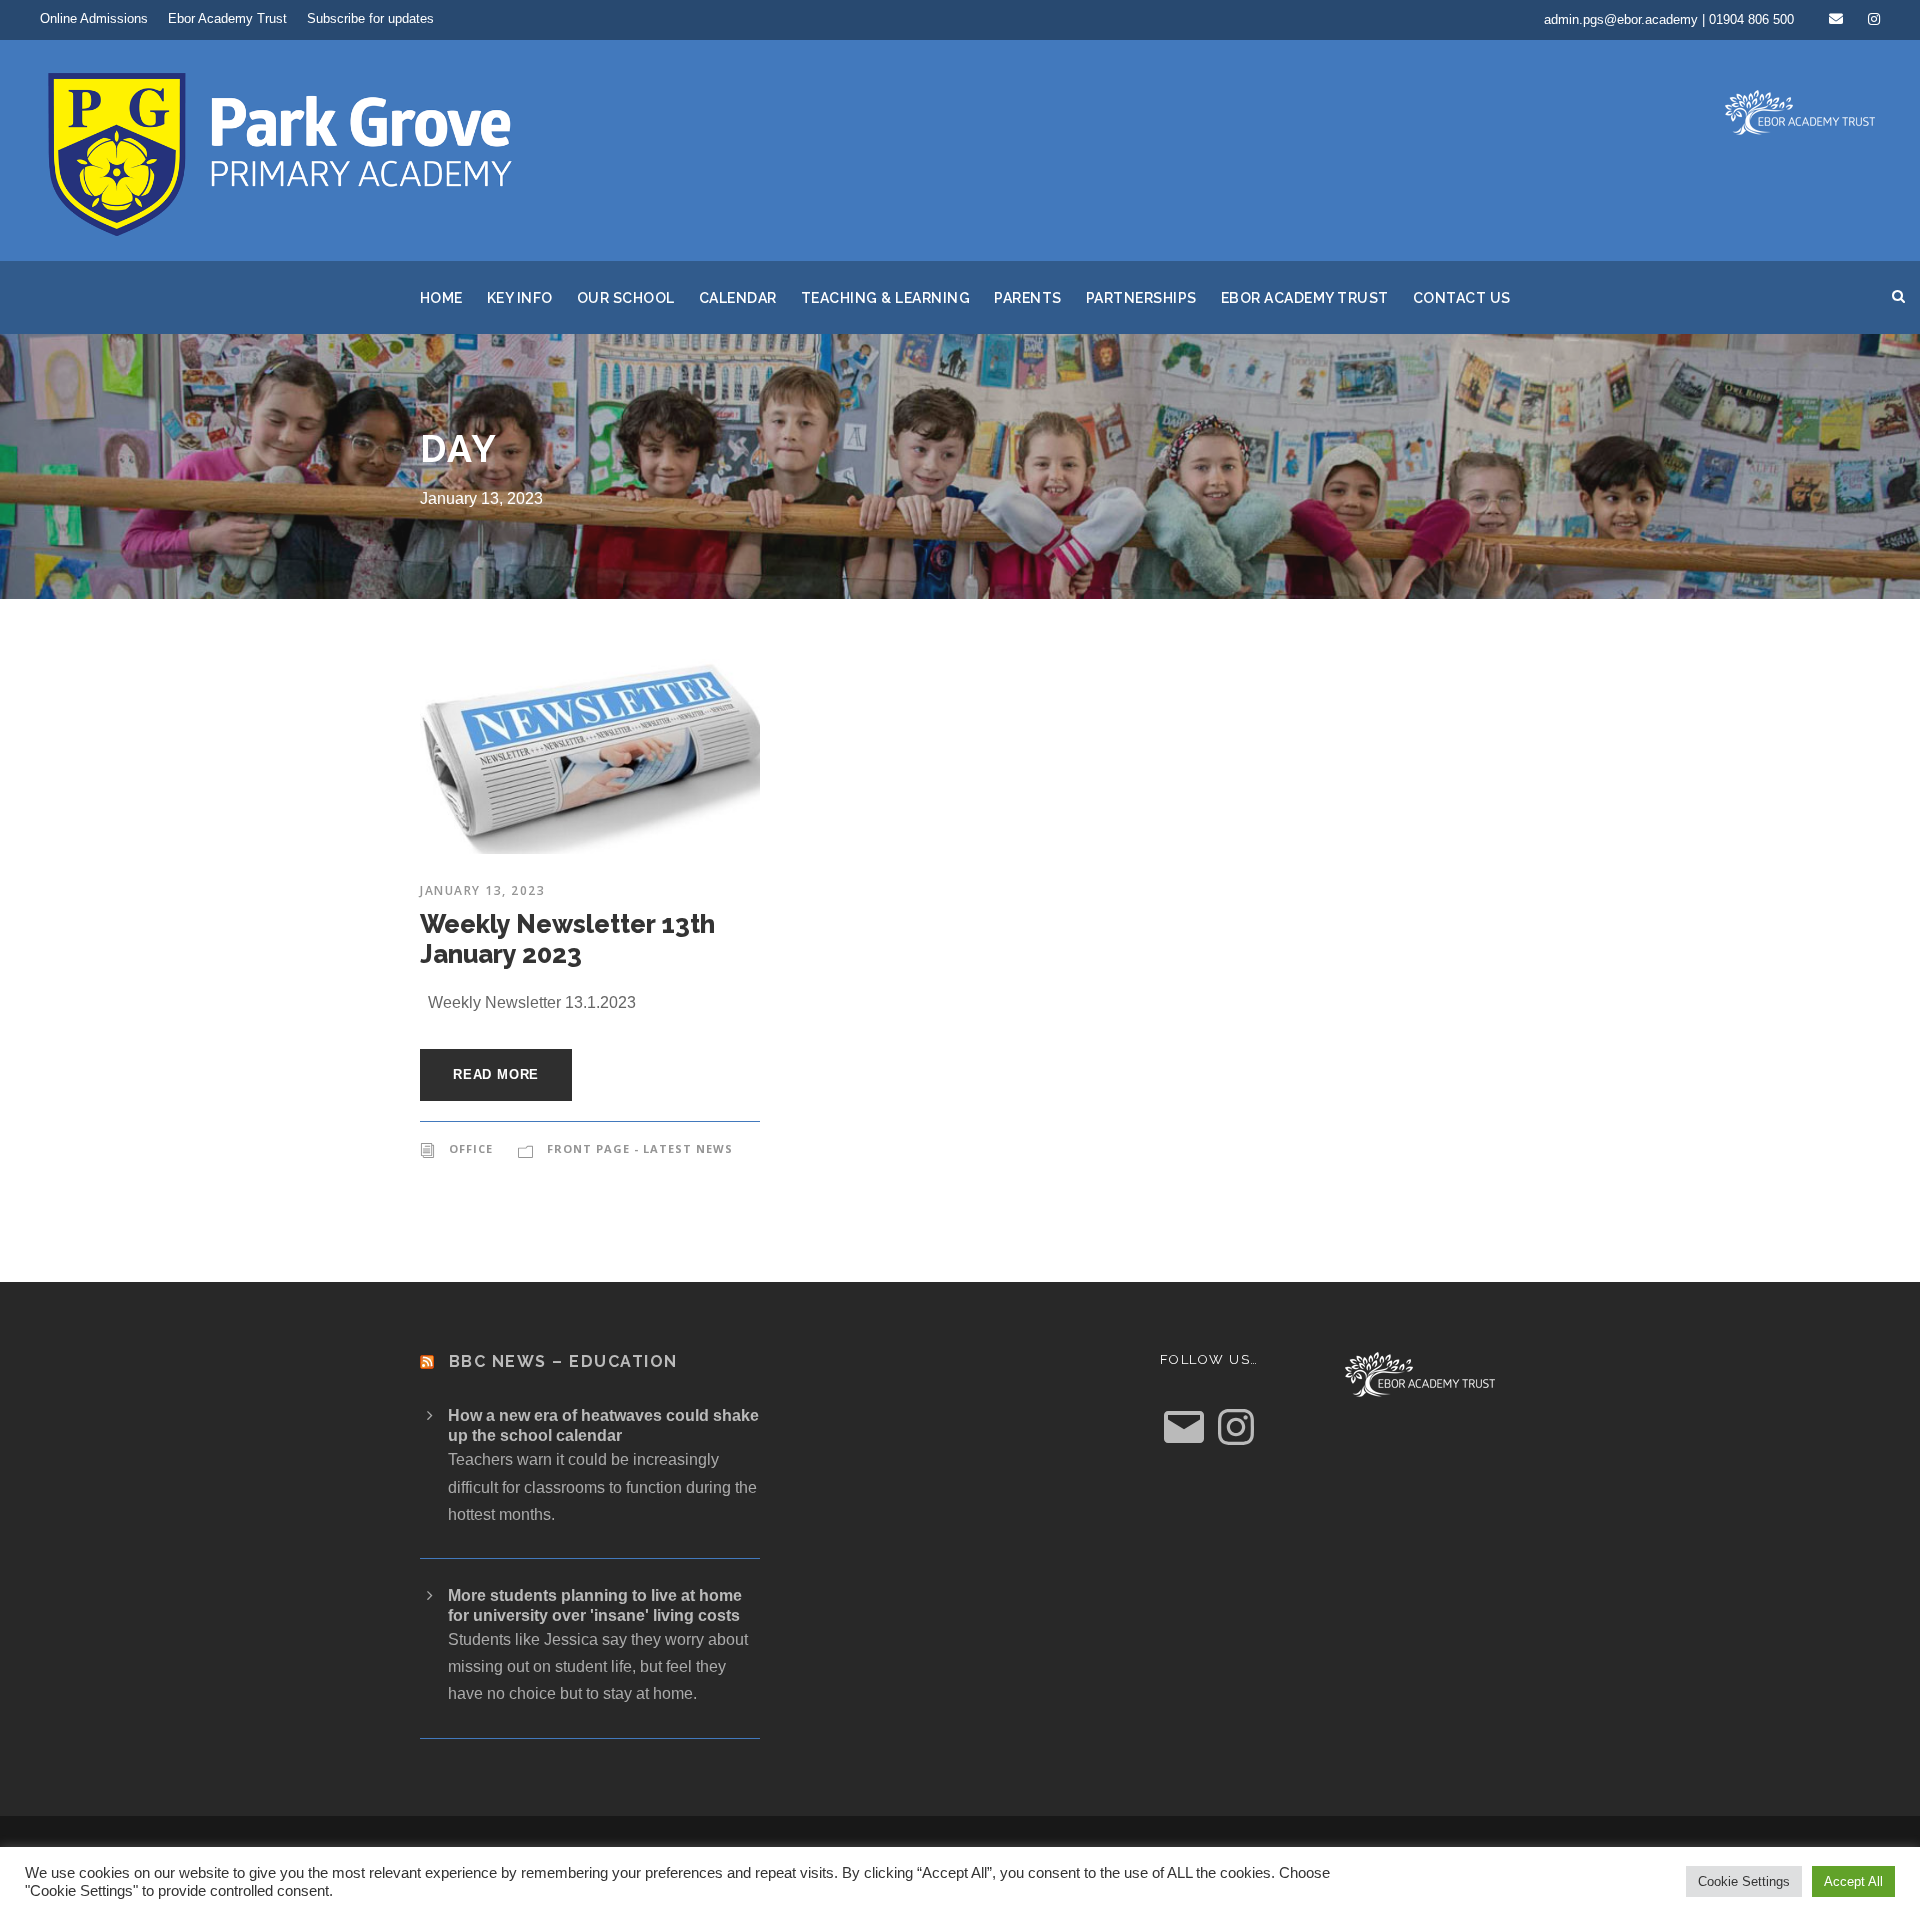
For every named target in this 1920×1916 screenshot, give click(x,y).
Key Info (520, 298)
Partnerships (1141, 298)
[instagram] (1874, 19)
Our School (626, 298)
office (471, 1148)
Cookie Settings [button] (1744, 1881)
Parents (1028, 298)
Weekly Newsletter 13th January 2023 (567, 939)
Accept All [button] (1853, 1881)
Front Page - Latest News (640, 1148)
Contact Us (1462, 298)
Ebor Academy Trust (227, 18)
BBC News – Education (563, 1361)
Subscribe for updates (370, 18)
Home (441, 298)
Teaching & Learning (886, 298)
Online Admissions (94, 18)
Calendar (738, 298)
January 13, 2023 (482, 890)
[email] (1836, 19)
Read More (496, 1074)
